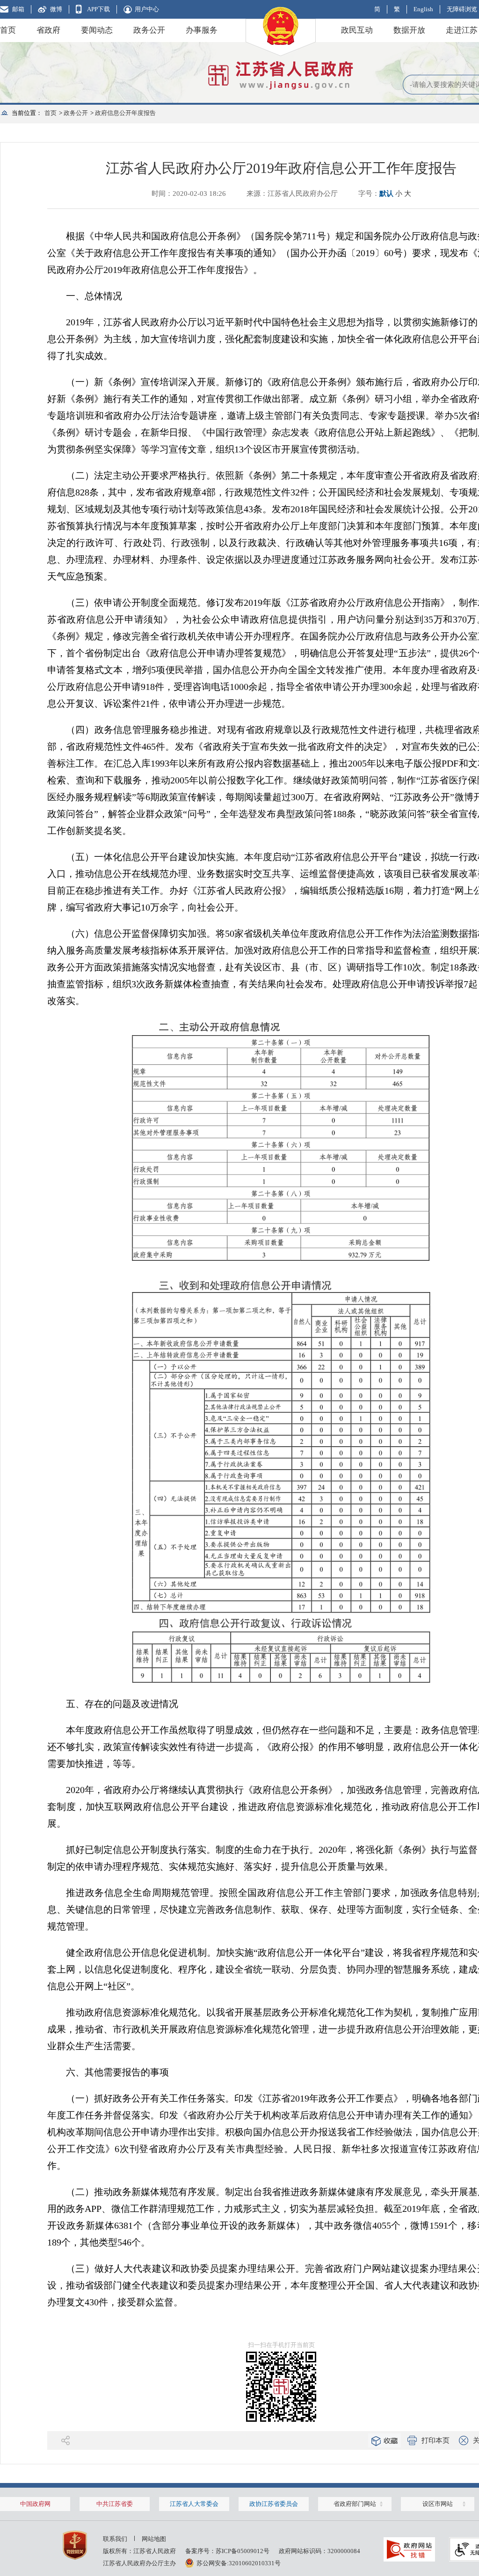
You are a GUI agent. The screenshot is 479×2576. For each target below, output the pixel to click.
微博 (56, 9)
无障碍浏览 (462, 9)
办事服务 (202, 30)
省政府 (48, 30)
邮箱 (18, 9)
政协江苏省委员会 (274, 2504)
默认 (386, 194)
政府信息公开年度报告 (125, 113)
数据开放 (409, 30)
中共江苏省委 (115, 2504)
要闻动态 (97, 30)
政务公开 (149, 30)
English (423, 9)
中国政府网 (35, 2504)
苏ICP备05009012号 (243, 2551)
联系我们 (115, 2539)
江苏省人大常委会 (194, 2504)
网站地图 (154, 2539)
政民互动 (357, 30)
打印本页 (435, 2440)
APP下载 (98, 9)
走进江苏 (462, 30)
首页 (8, 30)
